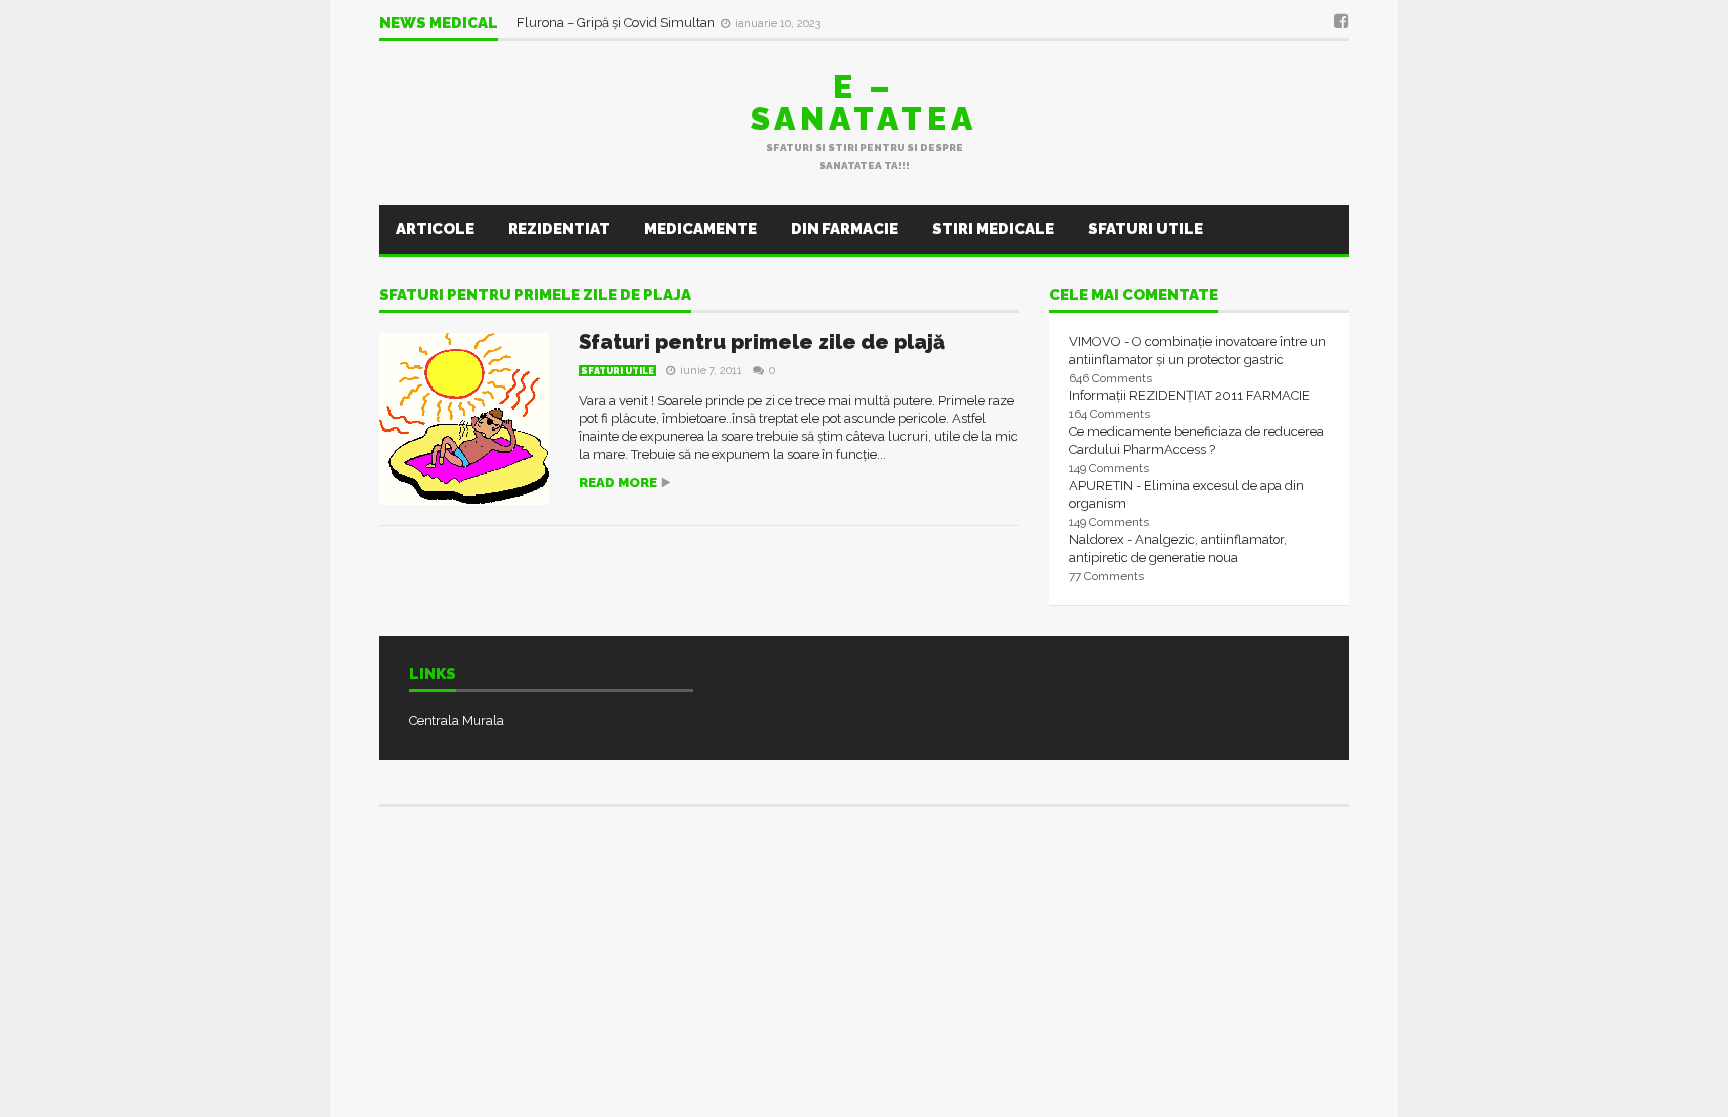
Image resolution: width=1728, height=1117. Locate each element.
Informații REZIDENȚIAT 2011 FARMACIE (1189, 395)
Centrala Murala (456, 720)
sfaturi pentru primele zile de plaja (535, 296)
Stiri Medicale (993, 229)
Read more (618, 482)
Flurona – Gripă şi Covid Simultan (617, 22)
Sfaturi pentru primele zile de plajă (762, 342)
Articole (435, 229)
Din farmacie (844, 229)
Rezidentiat (559, 229)
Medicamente (700, 229)
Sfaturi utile (1145, 229)
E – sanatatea (864, 102)
